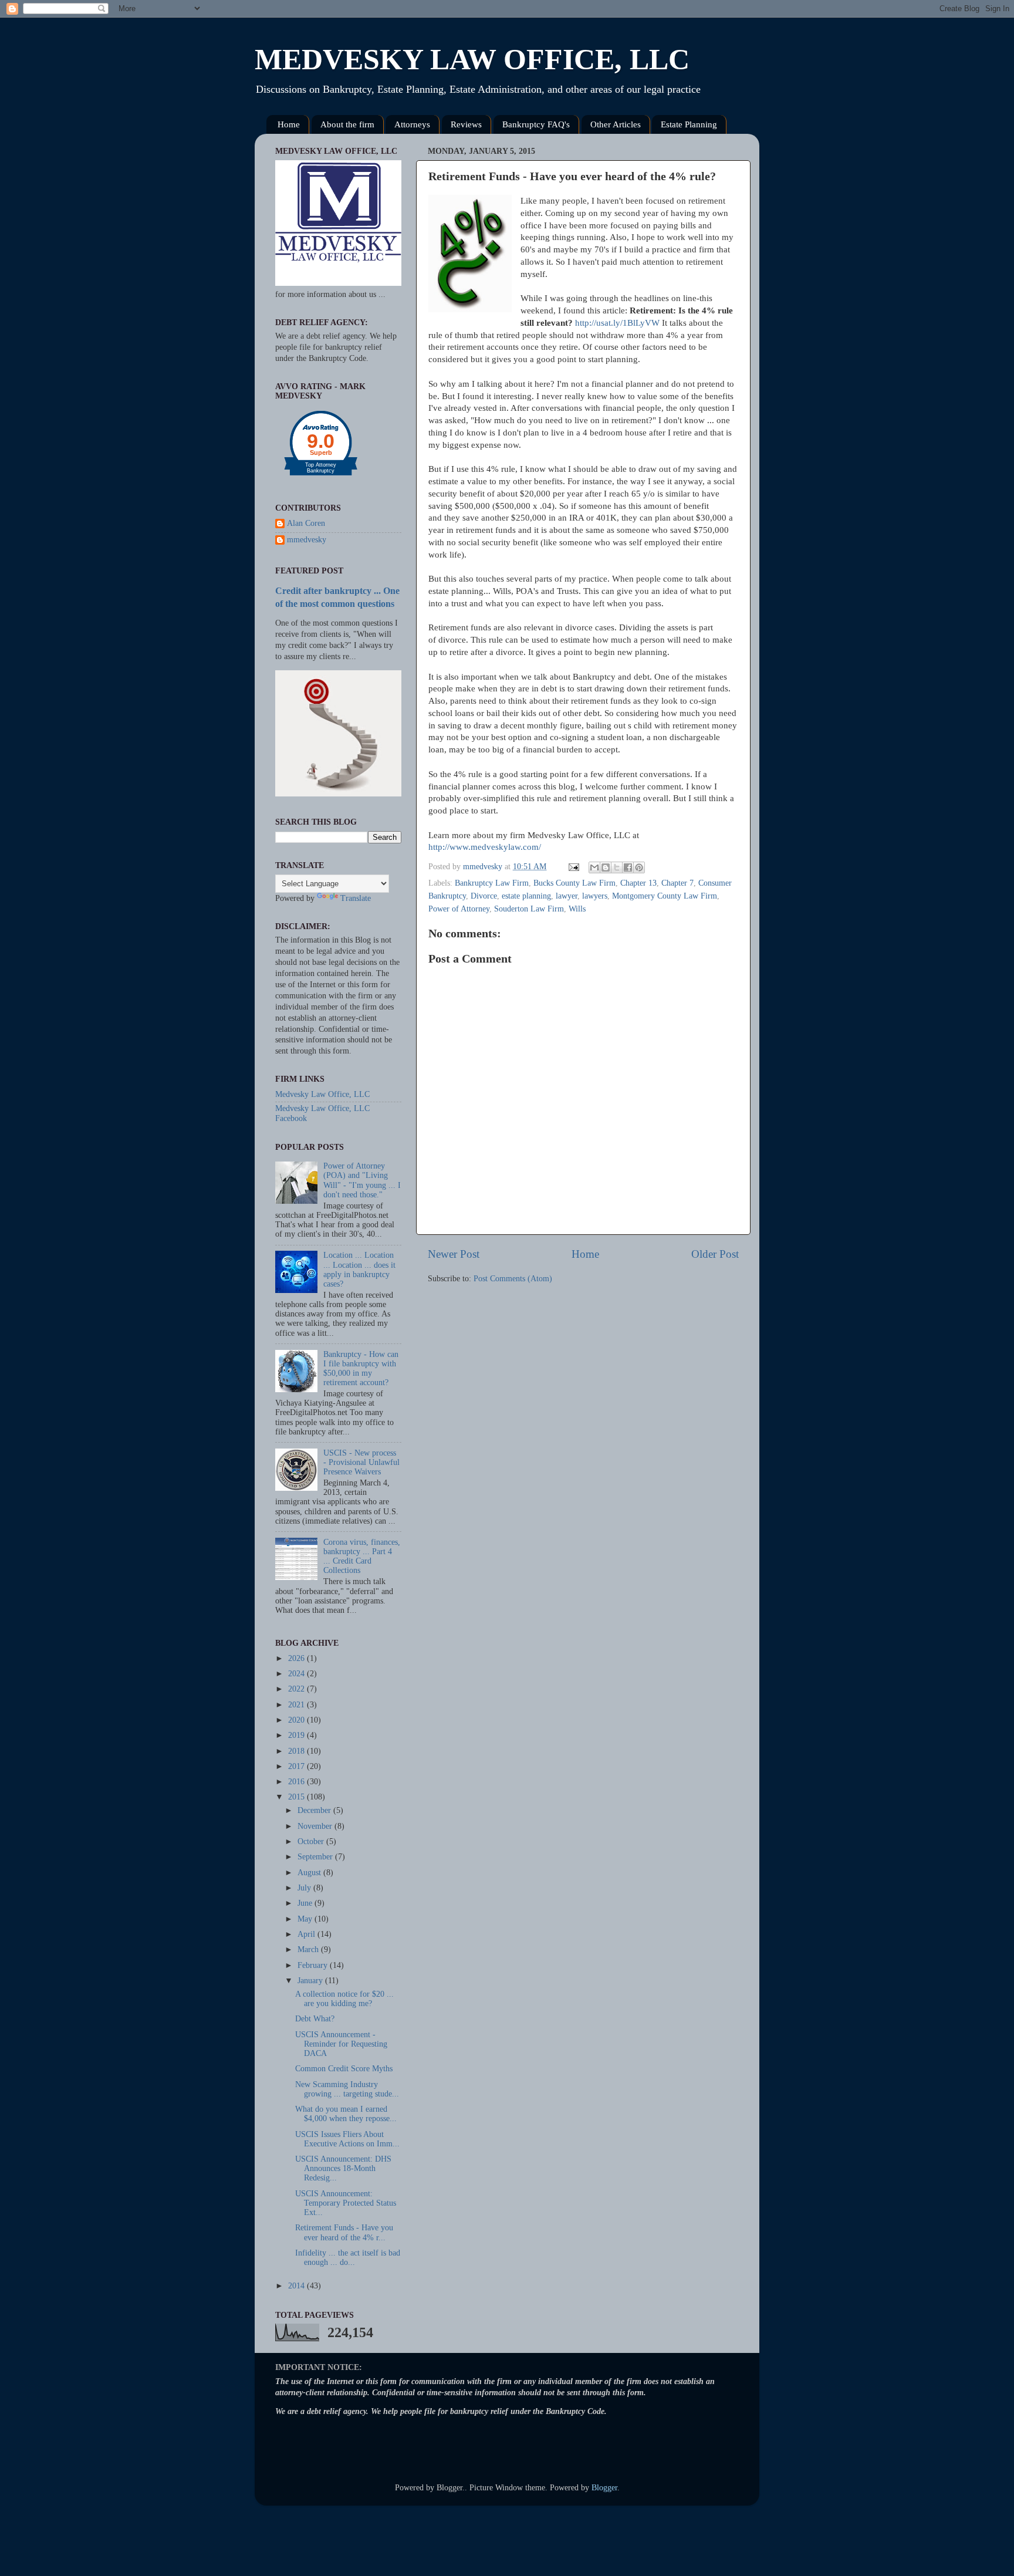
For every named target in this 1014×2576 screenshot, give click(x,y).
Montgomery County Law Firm (665, 896)
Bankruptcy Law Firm (492, 883)
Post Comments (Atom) (513, 1279)
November (316, 1826)
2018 (298, 1751)
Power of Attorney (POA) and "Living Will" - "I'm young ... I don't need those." (362, 1180)
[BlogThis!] (606, 867)
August (310, 1873)
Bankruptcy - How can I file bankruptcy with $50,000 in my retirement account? (361, 1369)
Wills (577, 909)
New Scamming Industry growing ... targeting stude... (347, 2089)
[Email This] (594, 867)
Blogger (604, 2488)
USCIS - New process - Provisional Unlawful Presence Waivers (361, 1462)
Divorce (484, 896)
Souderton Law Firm (529, 909)
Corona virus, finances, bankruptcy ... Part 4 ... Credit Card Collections (362, 1557)
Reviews (466, 124)
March (309, 1949)
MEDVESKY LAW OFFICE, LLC (472, 59)
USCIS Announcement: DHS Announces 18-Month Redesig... (343, 2168)
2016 (298, 1782)
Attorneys (412, 124)
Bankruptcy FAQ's (536, 124)
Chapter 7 (677, 883)
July (305, 1888)
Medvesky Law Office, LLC (322, 1094)
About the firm (347, 124)
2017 (298, 1766)
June (306, 1903)
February (314, 1965)
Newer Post (454, 1254)
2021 (298, 1705)
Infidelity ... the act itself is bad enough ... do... (348, 2258)
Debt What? (315, 2019)
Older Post (715, 1254)
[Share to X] (617, 867)
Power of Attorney (459, 909)
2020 (298, 1720)
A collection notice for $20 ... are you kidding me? (344, 1999)
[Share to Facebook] (628, 867)
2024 (298, 1674)
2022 (298, 1689)
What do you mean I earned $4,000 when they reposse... (346, 2114)
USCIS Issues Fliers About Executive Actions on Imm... (347, 2139)
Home (289, 124)
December (315, 1810)
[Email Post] (573, 867)
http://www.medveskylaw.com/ (485, 847)
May (306, 1919)
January (311, 1981)
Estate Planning (689, 124)
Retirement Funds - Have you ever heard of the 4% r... (344, 2232)
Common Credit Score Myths (344, 2069)
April (307, 1934)
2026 (298, 1658)
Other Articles (616, 124)
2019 (298, 1735)
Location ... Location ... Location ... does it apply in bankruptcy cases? (359, 1270)
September (316, 1857)
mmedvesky (307, 540)
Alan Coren (306, 523)
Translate (356, 898)
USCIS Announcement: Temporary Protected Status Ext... (346, 2203)
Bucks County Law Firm (574, 883)
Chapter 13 (638, 883)
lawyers (595, 896)
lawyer (567, 896)
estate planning (526, 896)
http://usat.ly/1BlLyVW (617, 323)
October (312, 1841)
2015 (298, 1797)
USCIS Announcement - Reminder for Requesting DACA (341, 2044)
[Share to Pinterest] (639, 867)
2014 (298, 2286)
